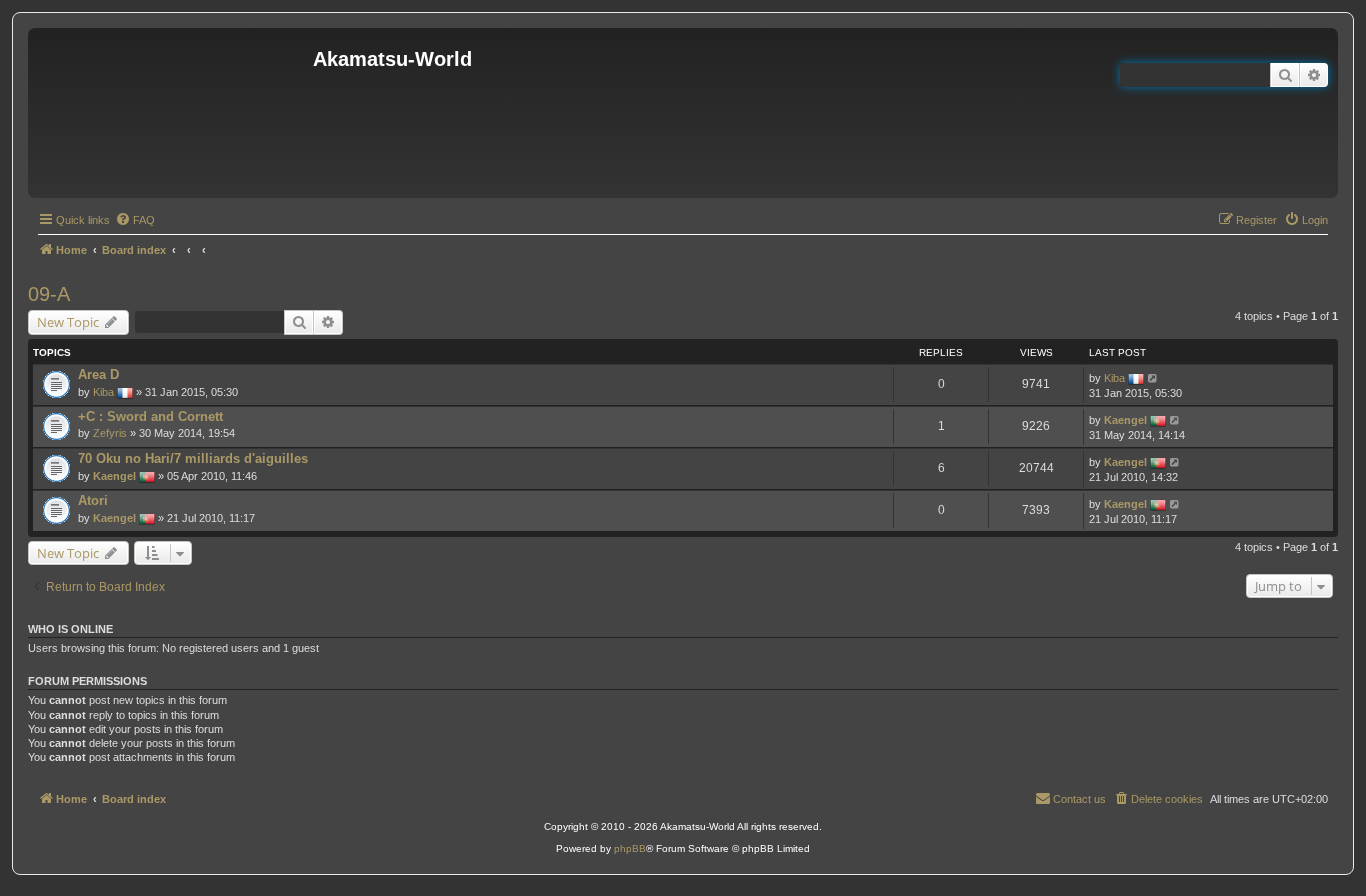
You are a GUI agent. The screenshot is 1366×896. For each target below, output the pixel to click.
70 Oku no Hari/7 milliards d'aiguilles (193, 458)
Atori (93, 500)
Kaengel (1125, 420)
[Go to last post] (1153, 378)
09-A (49, 294)
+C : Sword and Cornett (150, 416)
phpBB (630, 848)
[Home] (173, 113)
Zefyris (110, 433)
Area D (98, 374)
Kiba (103, 392)
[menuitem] (135, 220)
